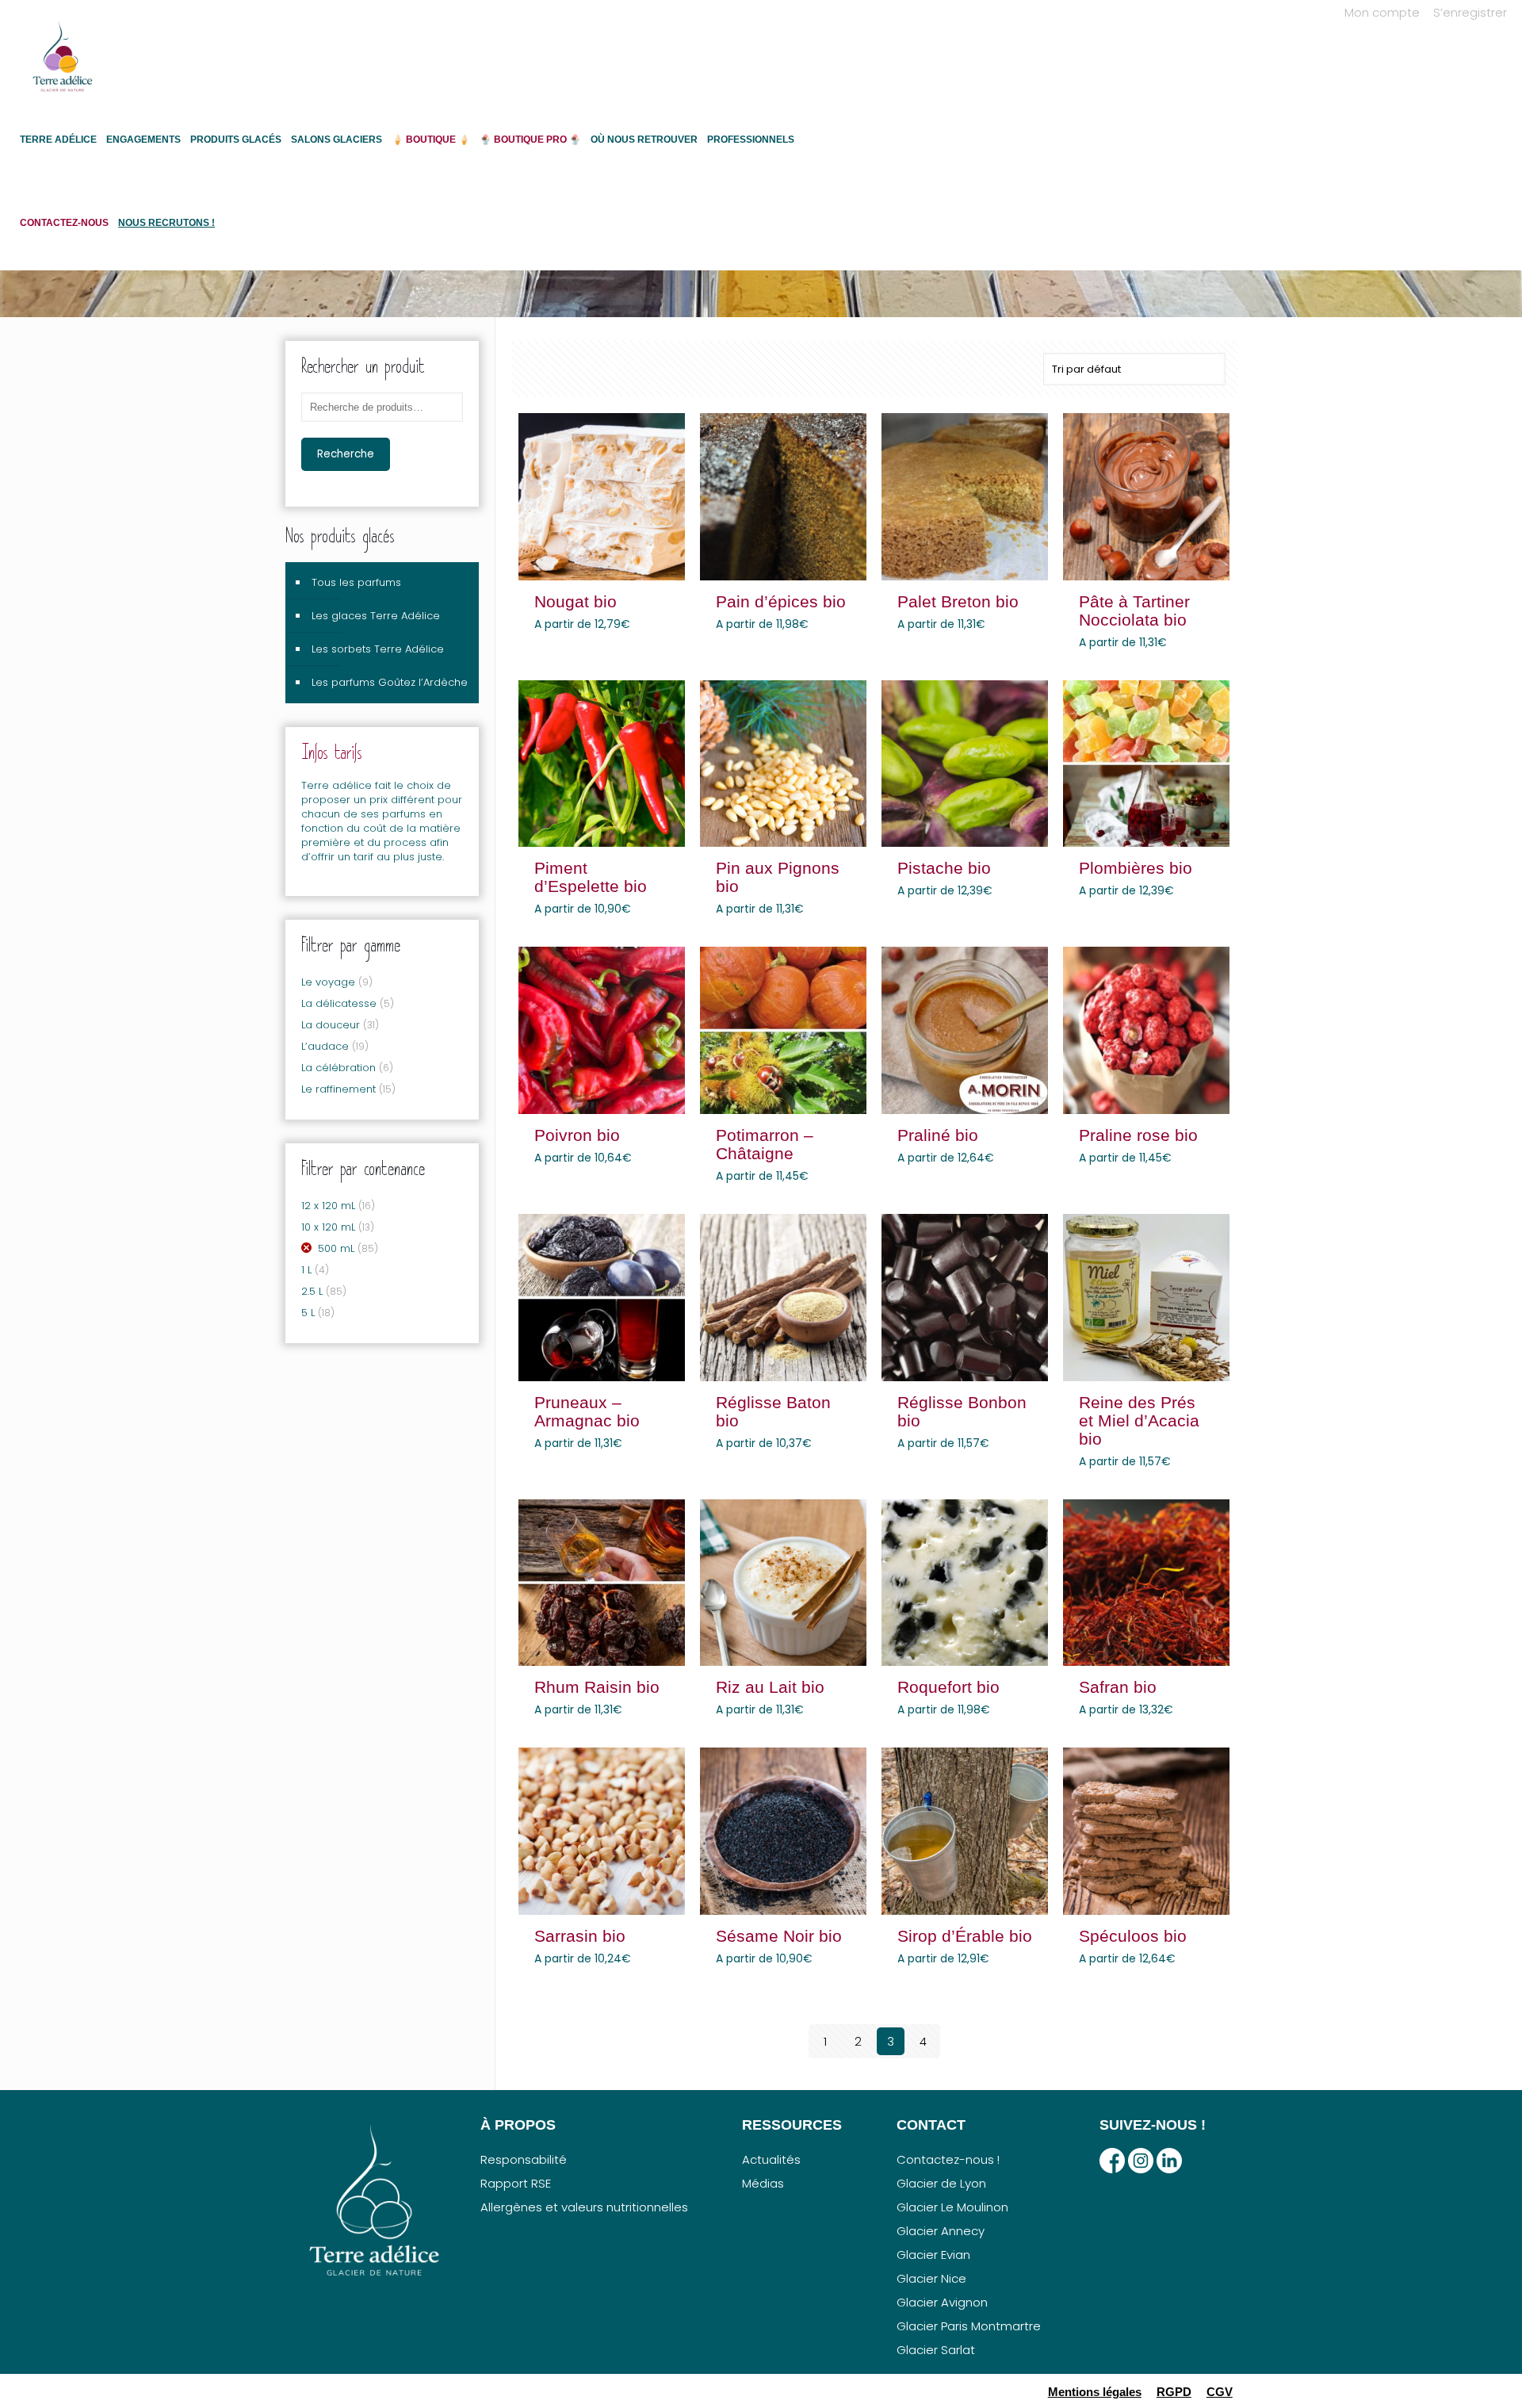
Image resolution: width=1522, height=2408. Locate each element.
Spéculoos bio (1133, 1936)
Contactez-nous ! (948, 2159)
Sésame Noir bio (779, 1936)
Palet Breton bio (958, 601)
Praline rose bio (1138, 1135)
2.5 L (312, 1291)
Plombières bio (1136, 868)
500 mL (336, 1248)
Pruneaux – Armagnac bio (587, 1411)
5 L (308, 1313)
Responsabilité (524, 2159)
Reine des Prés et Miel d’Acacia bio (1139, 1420)
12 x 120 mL (328, 1206)
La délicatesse (339, 1003)
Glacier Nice (931, 2278)
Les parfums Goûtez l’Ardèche (390, 682)
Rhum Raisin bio (597, 1687)
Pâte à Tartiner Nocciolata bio (1134, 611)
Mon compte (1382, 12)
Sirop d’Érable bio (965, 1936)
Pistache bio (944, 868)
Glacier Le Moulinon (952, 2207)
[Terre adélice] (63, 64)
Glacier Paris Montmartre (969, 2326)
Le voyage (328, 982)
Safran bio (1118, 1687)
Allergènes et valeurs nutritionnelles (584, 2207)
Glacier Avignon (942, 2302)
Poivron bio (577, 1135)
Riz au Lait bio (770, 1687)
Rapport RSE (516, 2183)
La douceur (331, 1025)
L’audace (325, 1046)
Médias (763, 2183)
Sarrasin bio (580, 1936)
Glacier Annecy (941, 2231)
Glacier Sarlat (936, 2350)
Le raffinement (338, 1089)
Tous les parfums (356, 582)
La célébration (338, 1068)
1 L (306, 1270)
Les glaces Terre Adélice (376, 616)
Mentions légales (1095, 2392)
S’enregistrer (1470, 12)
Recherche (346, 454)
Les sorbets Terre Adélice (378, 649)
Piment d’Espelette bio (591, 877)
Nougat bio (576, 601)
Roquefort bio (948, 1687)
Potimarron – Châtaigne (765, 1144)
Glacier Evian (933, 2255)
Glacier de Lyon (941, 2183)
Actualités (771, 2159)
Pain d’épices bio (781, 601)
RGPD (1174, 2392)
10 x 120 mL (328, 1227)
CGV (1220, 2392)
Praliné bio (938, 1135)
